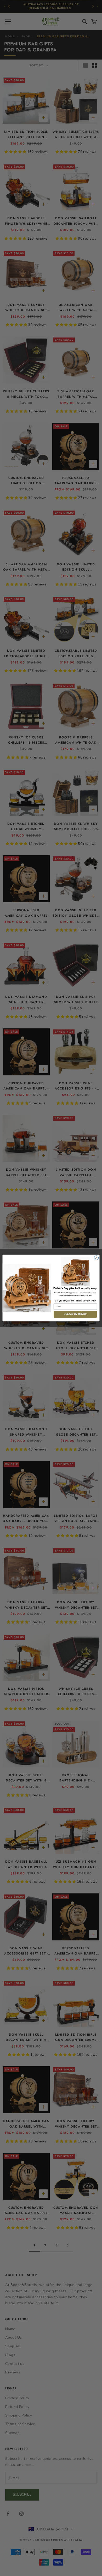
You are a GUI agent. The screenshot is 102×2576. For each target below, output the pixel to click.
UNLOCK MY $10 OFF (75, 1314)
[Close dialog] (96, 1258)
